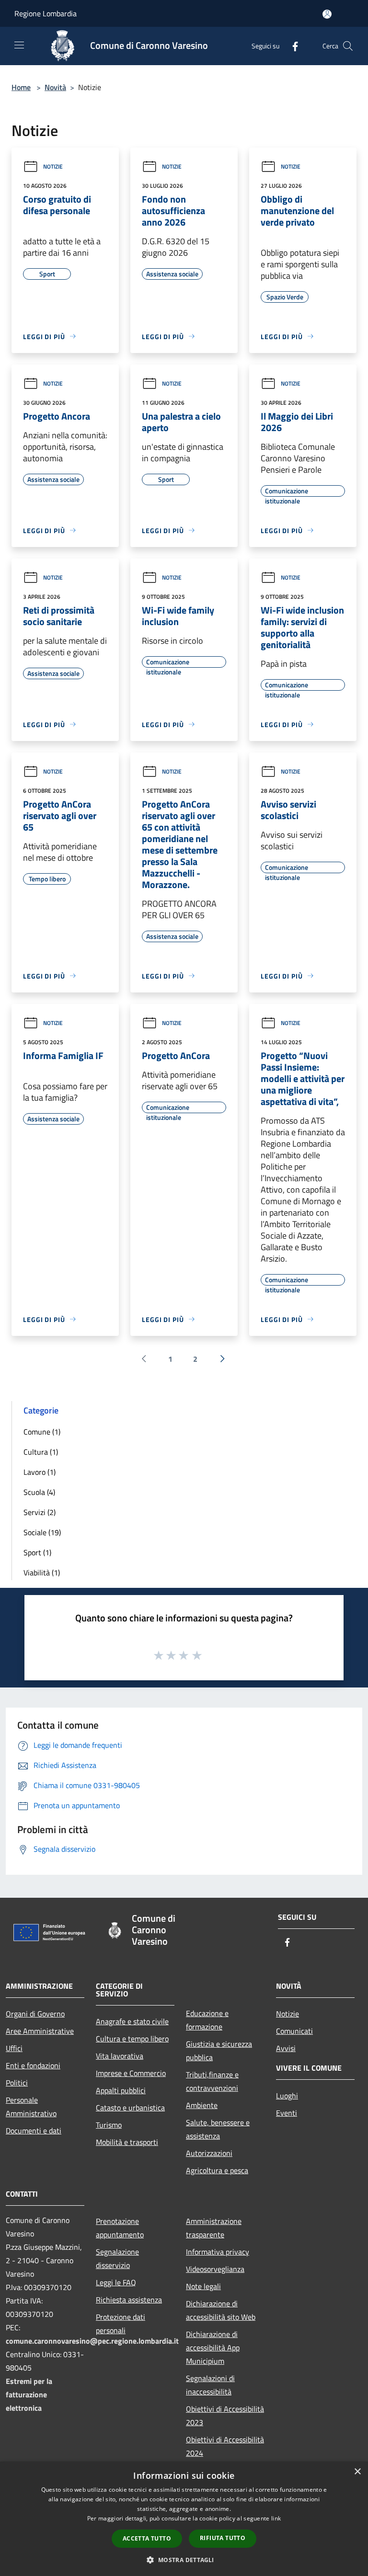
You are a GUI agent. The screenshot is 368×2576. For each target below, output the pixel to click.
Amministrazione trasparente (214, 2228)
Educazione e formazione (207, 2020)
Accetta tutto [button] (147, 2538)
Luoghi (287, 2096)
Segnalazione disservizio (117, 2258)
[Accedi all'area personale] (327, 14)
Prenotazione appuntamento (120, 2228)
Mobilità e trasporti (127, 2142)
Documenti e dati (34, 2131)
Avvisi (286, 2048)
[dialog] (184, 2519)
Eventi (287, 2113)
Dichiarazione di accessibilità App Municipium (213, 2348)
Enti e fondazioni (33, 2065)
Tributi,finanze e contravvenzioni (212, 2081)
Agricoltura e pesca (217, 2170)
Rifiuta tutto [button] (223, 2538)
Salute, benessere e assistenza (218, 2129)
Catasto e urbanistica (130, 2108)
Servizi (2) (40, 1512)
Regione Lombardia (46, 13)
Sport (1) (37, 1552)
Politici (17, 2083)
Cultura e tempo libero (132, 2039)
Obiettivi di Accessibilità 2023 (225, 2416)
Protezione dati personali (121, 2324)
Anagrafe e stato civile (132, 2021)
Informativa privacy (218, 2252)
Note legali (203, 2286)
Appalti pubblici (121, 2090)
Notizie (53, 166)
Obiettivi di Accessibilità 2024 (225, 2446)
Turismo (109, 2125)
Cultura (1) (41, 1452)
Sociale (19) (42, 1532)
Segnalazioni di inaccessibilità (210, 2385)
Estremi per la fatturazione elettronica (29, 2394)
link (276, 2518)
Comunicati (294, 2031)
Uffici (14, 2048)
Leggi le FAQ (116, 2282)
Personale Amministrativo (31, 2107)
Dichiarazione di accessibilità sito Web (221, 2310)
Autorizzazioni (209, 2153)
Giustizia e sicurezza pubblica (219, 2051)
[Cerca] (348, 46)
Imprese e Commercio (131, 2073)
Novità (55, 87)
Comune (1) (42, 1432)
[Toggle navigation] (19, 45)
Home (21, 87)
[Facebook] (291, 46)
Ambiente (202, 2105)
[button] (184, 2560)
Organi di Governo (35, 2014)
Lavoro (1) (40, 1472)
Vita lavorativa (120, 2056)
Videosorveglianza (215, 2269)
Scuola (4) (39, 1492)
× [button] (357, 2472)
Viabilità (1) (42, 1573)
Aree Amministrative (40, 2031)
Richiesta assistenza (129, 2300)
